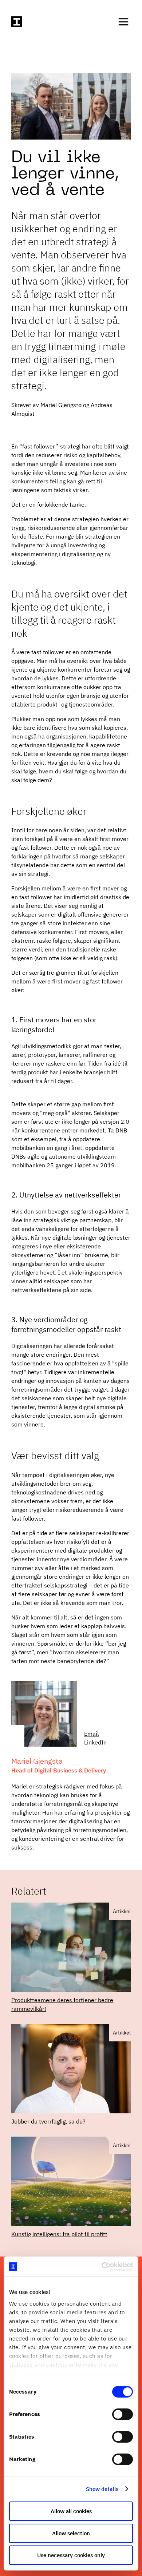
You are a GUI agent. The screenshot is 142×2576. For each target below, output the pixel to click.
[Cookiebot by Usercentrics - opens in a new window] (102, 2267)
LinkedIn (95, 1742)
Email (91, 1734)
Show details (102, 2489)
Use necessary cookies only (71, 2555)
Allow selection (71, 2533)
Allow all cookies (71, 2511)
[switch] (123, 2414)
